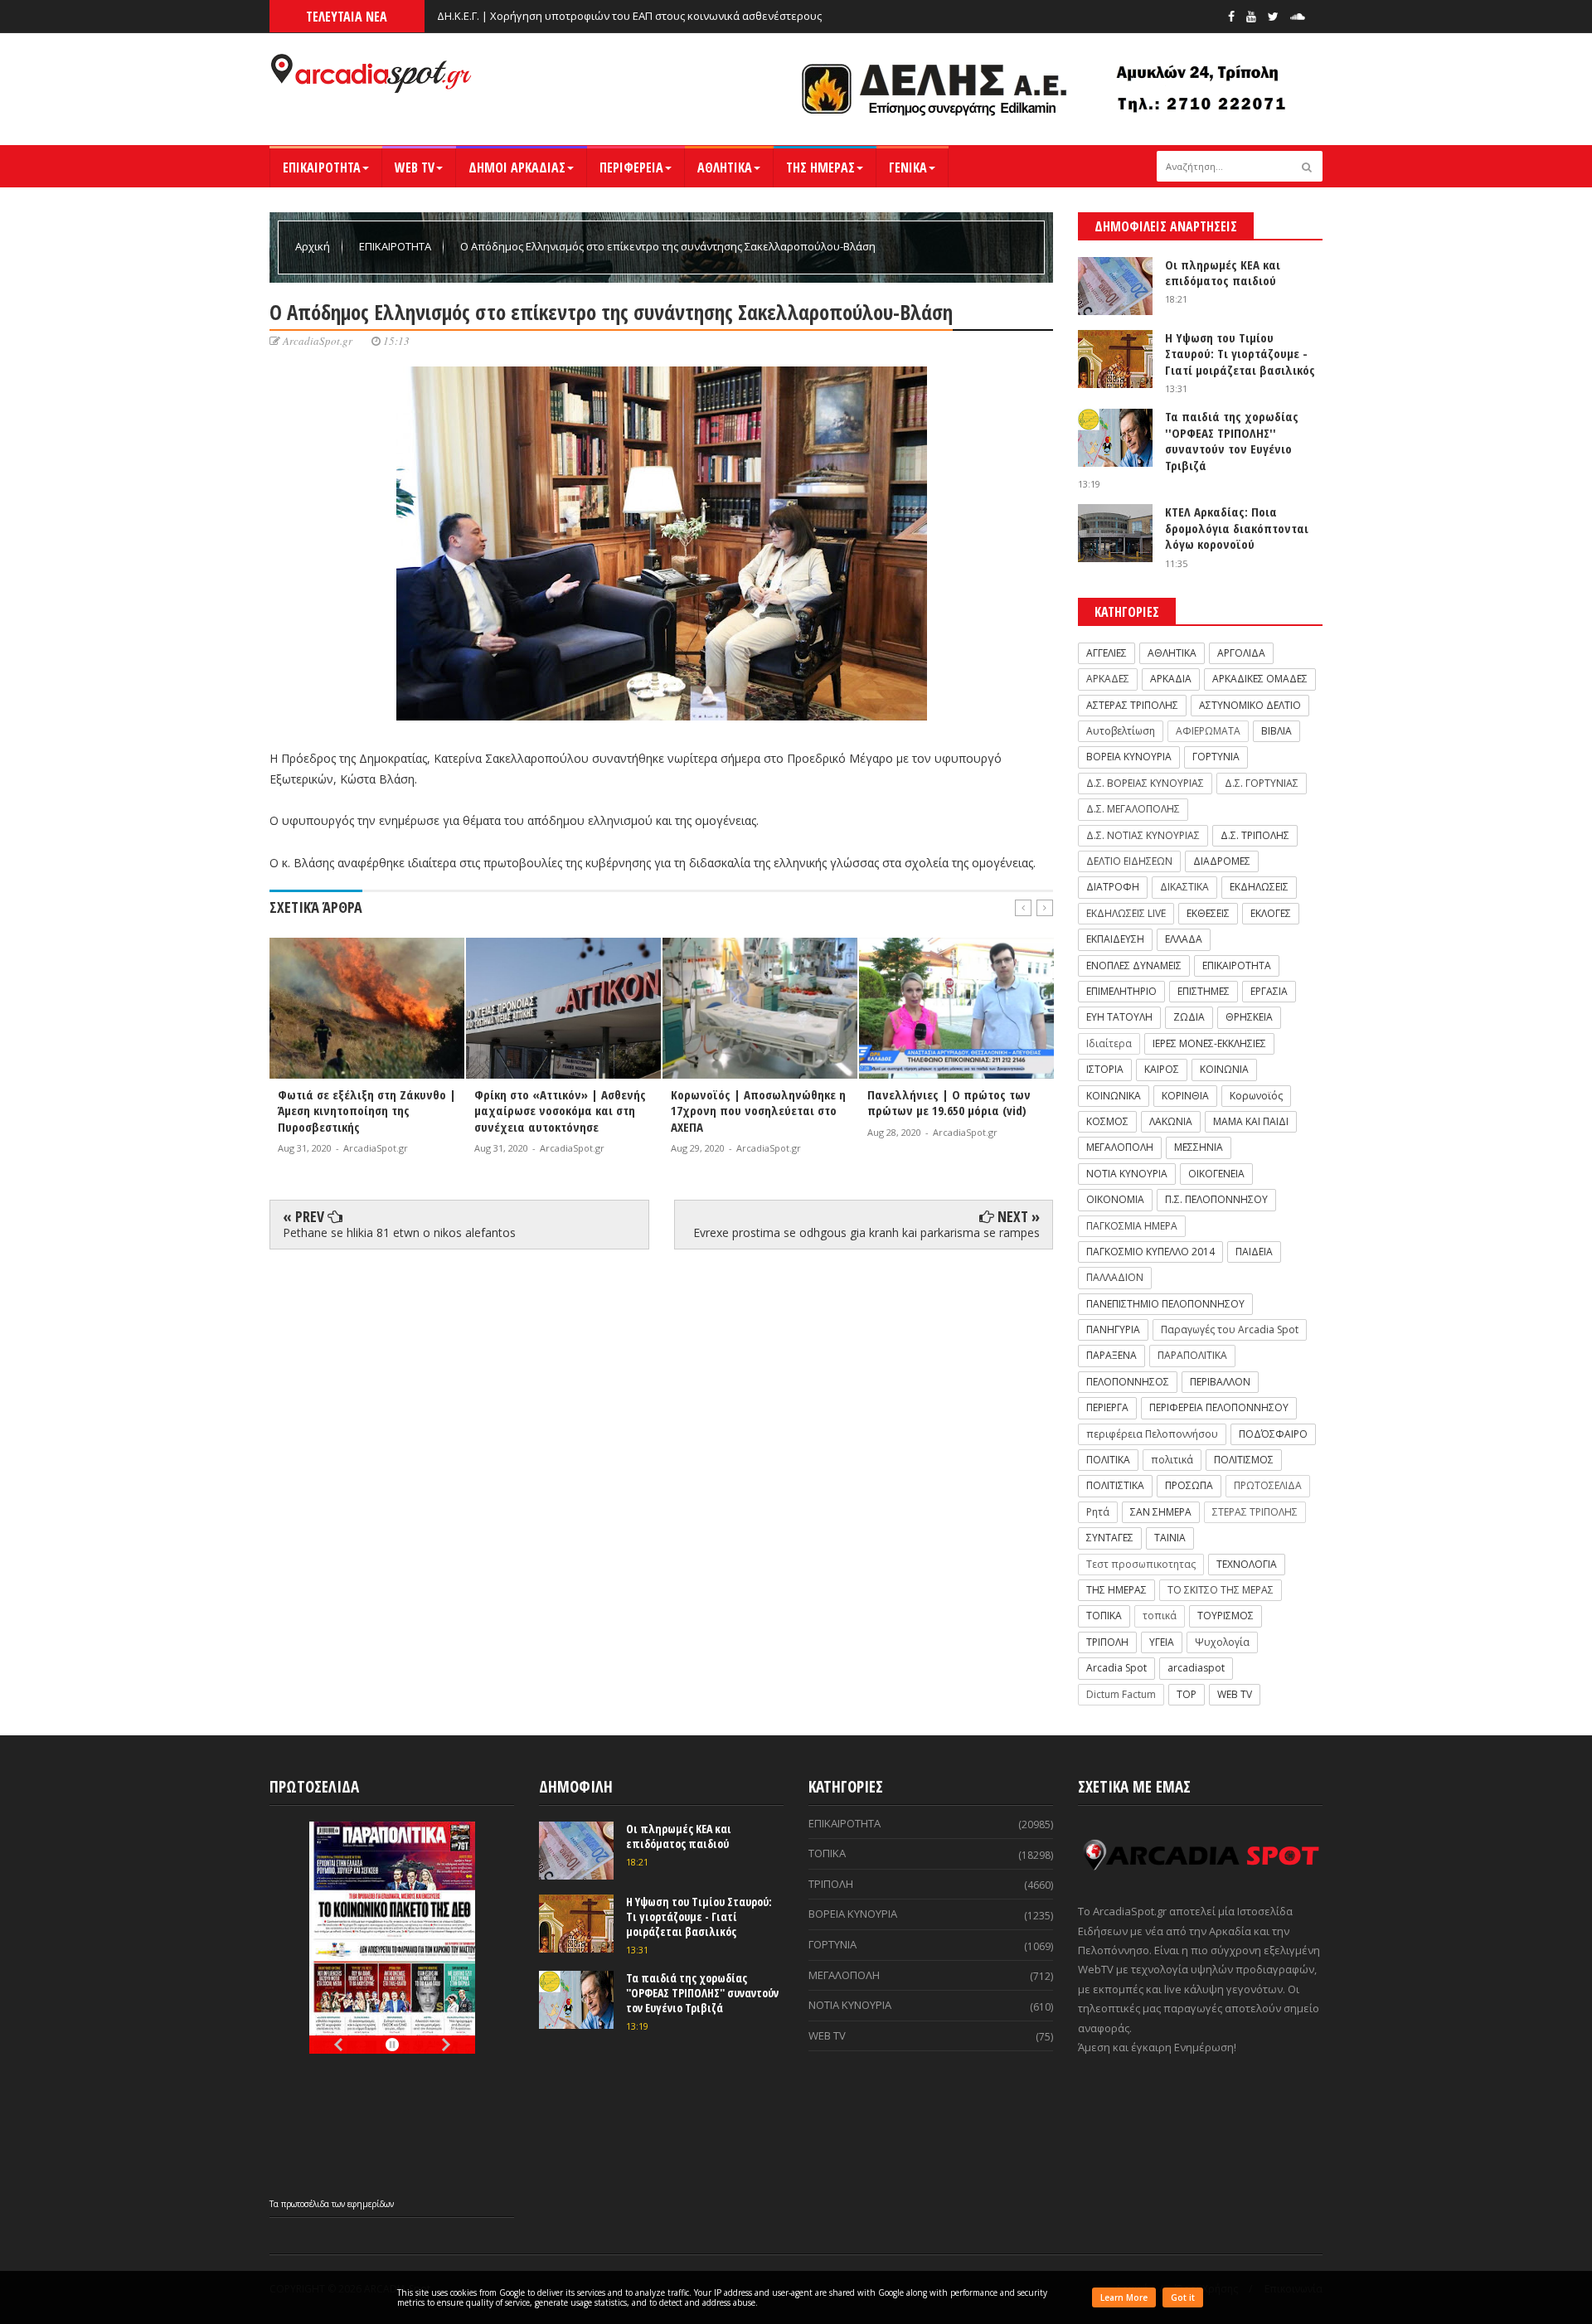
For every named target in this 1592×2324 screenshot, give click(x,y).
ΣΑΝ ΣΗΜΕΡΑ (1161, 1512)
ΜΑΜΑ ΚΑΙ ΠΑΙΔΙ (1251, 1121)
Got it (1183, 2297)
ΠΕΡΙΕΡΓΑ (1107, 1407)
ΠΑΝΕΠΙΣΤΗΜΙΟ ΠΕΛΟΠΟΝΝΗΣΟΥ (1165, 1304)
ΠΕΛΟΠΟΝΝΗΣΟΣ (1128, 1382)
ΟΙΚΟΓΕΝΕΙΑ (1216, 1174)
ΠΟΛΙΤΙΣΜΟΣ (1244, 1460)
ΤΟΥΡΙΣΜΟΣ (1226, 1616)
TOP (1187, 1694)
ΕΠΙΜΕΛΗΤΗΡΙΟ (1121, 991)
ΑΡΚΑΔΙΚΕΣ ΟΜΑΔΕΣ (1260, 679)
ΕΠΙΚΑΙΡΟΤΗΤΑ (322, 167)
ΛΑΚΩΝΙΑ (1171, 1121)
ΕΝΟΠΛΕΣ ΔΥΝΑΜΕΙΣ (1134, 966)
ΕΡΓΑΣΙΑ (1269, 991)
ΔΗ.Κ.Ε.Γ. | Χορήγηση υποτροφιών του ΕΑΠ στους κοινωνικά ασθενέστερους (629, 16)
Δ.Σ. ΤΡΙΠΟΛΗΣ (1255, 835)
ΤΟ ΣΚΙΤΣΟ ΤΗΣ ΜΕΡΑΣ (1221, 1590)
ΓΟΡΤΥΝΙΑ (1216, 757)
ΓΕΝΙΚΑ (908, 167)
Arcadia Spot (1116, 1668)
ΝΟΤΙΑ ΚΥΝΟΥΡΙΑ (1127, 1174)
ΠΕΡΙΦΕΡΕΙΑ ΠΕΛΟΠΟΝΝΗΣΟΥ (1219, 1407)
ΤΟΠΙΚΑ (1104, 1616)
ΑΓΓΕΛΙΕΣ (1107, 653)
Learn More (1124, 2297)
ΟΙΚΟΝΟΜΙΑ (1115, 1199)
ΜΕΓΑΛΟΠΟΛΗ (1120, 1147)
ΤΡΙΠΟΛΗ (1107, 1642)
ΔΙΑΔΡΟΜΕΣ (1222, 861)
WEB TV (415, 167)
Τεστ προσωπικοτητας (1141, 1564)
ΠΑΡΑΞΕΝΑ (1111, 1355)
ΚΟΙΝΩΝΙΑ (1224, 1069)
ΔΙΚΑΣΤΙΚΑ (1184, 887)
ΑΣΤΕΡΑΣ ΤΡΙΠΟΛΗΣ (1132, 705)
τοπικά (1160, 1616)
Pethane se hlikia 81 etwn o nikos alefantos (399, 1232)
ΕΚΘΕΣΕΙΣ (1208, 913)
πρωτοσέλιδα (306, 2204)
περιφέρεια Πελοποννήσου (1152, 1434)
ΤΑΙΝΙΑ (1170, 1538)
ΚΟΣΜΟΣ (1107, 1121)
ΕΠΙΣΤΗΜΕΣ (1204, 991)
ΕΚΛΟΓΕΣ (1271, 913)
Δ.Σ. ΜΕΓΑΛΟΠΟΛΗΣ (1133, 809)
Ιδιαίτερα (1109, 1043)
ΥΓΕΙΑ (1162, 1642)
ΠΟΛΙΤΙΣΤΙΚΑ (1115, 1485)
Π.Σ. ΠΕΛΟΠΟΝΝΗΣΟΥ (1216, 1199)
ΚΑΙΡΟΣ (1162, 1069)
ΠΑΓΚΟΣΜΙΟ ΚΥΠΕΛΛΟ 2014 (1150, 1252)
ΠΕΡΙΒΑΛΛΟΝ (1220, 1382)
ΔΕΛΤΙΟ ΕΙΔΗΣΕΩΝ (1129, 861)
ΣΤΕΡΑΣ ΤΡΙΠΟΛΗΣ (1255, 1512)
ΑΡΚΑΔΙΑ (1171, 679)
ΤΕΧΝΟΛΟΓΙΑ (1247, 1564)
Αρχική (314, 246)
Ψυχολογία (1222, 1642)
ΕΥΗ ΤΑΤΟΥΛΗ (1119, 1017)
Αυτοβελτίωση (1121, 731)
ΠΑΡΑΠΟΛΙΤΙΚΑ (1192, 1355)
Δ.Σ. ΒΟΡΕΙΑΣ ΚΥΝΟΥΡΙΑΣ (1145, 783)
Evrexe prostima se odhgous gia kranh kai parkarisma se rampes (866, 1232)
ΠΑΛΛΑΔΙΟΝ (1115, 1277)
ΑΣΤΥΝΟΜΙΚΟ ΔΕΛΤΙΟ (1250, 705)
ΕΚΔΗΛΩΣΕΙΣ (1259, 887)
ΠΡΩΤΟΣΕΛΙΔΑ (1268, 1485)
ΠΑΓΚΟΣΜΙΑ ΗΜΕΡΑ (1132, 1226)
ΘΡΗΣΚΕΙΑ (1249, 1017)
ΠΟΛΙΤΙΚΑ (1108, 1460)
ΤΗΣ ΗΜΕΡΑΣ (820, 167)
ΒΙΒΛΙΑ (1277, 731)
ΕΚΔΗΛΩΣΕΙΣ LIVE (1126, 913)
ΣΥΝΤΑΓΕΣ (1110, 1538)
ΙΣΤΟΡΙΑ (1105, 1069)
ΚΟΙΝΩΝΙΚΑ (1114, 1096)
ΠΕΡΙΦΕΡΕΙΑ (631, 167)
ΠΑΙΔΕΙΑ (1254, 1252)
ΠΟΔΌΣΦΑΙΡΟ (1273, 1434)
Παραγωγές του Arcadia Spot (1230, 1329)
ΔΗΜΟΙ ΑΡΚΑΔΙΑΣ (517, 167)
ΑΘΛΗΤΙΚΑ (725, 167)
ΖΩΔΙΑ (1189, 1017)
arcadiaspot (1196, 1668)
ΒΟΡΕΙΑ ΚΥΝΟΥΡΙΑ (1129, 757)
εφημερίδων (371, 2204)
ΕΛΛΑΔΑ (1184, 939)
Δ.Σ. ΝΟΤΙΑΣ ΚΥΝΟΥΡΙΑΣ (1143, 835)
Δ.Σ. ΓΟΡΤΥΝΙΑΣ (1262, 783)
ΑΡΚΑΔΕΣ (1108, 679)
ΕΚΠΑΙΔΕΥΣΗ (1115, 939)
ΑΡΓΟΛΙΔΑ (1241, 653)
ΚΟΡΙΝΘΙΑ (1185, 1096)
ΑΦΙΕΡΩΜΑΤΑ (1208, 731)
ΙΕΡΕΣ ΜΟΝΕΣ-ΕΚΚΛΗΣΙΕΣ (1209, 1043)
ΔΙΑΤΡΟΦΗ (1113, 887)
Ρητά (1098, 1512)
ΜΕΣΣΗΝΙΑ (1199, 1147)
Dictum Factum (1121, 1694)
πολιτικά (1172, 1460)
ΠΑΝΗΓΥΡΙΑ (1113, 1329)
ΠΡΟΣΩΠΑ (1189, 1485)
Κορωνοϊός (1256, 1096)
